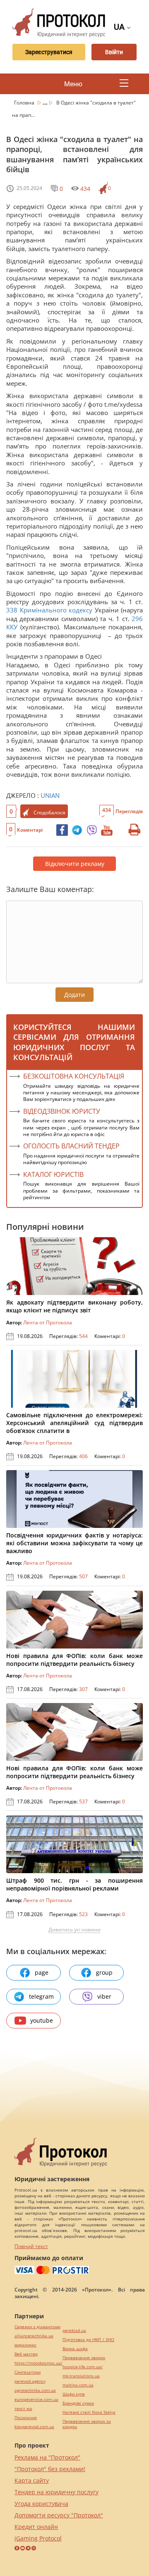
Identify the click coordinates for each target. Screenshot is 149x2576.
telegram (41, 1996)
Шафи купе (74, 2394)
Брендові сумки (78, 2403)
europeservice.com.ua (36, 2399)
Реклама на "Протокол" (47, 2457)
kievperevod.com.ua (34, 2427)
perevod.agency (30, 2381)
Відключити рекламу (75, 864)
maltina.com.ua (78, 2385)
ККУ (12, 627)
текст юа (23, 2409)
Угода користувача (41, 2504)
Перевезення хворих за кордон (87, 2424)
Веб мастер (26, 2354)
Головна (25, 103)
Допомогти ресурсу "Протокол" (59, 2515)
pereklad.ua (74, 2330)
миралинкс (25, 2345)
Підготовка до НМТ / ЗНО (88, 2340)
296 (136, 619)
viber (104, 1996)
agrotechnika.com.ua (35, 2390)
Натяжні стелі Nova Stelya (89, 2412)
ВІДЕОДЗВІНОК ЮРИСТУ (62, 1111)
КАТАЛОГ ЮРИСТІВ (53, 1174)
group (104, 1972)
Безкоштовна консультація (74, 1076)
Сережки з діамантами (37, 2327)
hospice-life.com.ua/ (83, 2367)
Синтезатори (28, 2372)
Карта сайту (32, 2480)
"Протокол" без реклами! (50, 2469)
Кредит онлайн (36, 2527)
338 (13, 610)
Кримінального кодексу (56, 610)
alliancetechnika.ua (34, 2336)
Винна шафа (75, 2349)
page (42, 1972)
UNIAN (50, 795)
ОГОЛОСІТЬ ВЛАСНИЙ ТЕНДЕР (71, 1146)
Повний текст (31, 2246)
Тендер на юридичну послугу (56, 2492)
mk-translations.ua (81, 2376)
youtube (42, 2020)
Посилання (26, 2418)
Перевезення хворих (84, 2358)
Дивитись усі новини (74, 1930)
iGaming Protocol (38, 2538)
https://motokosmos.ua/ (38, 2363)
